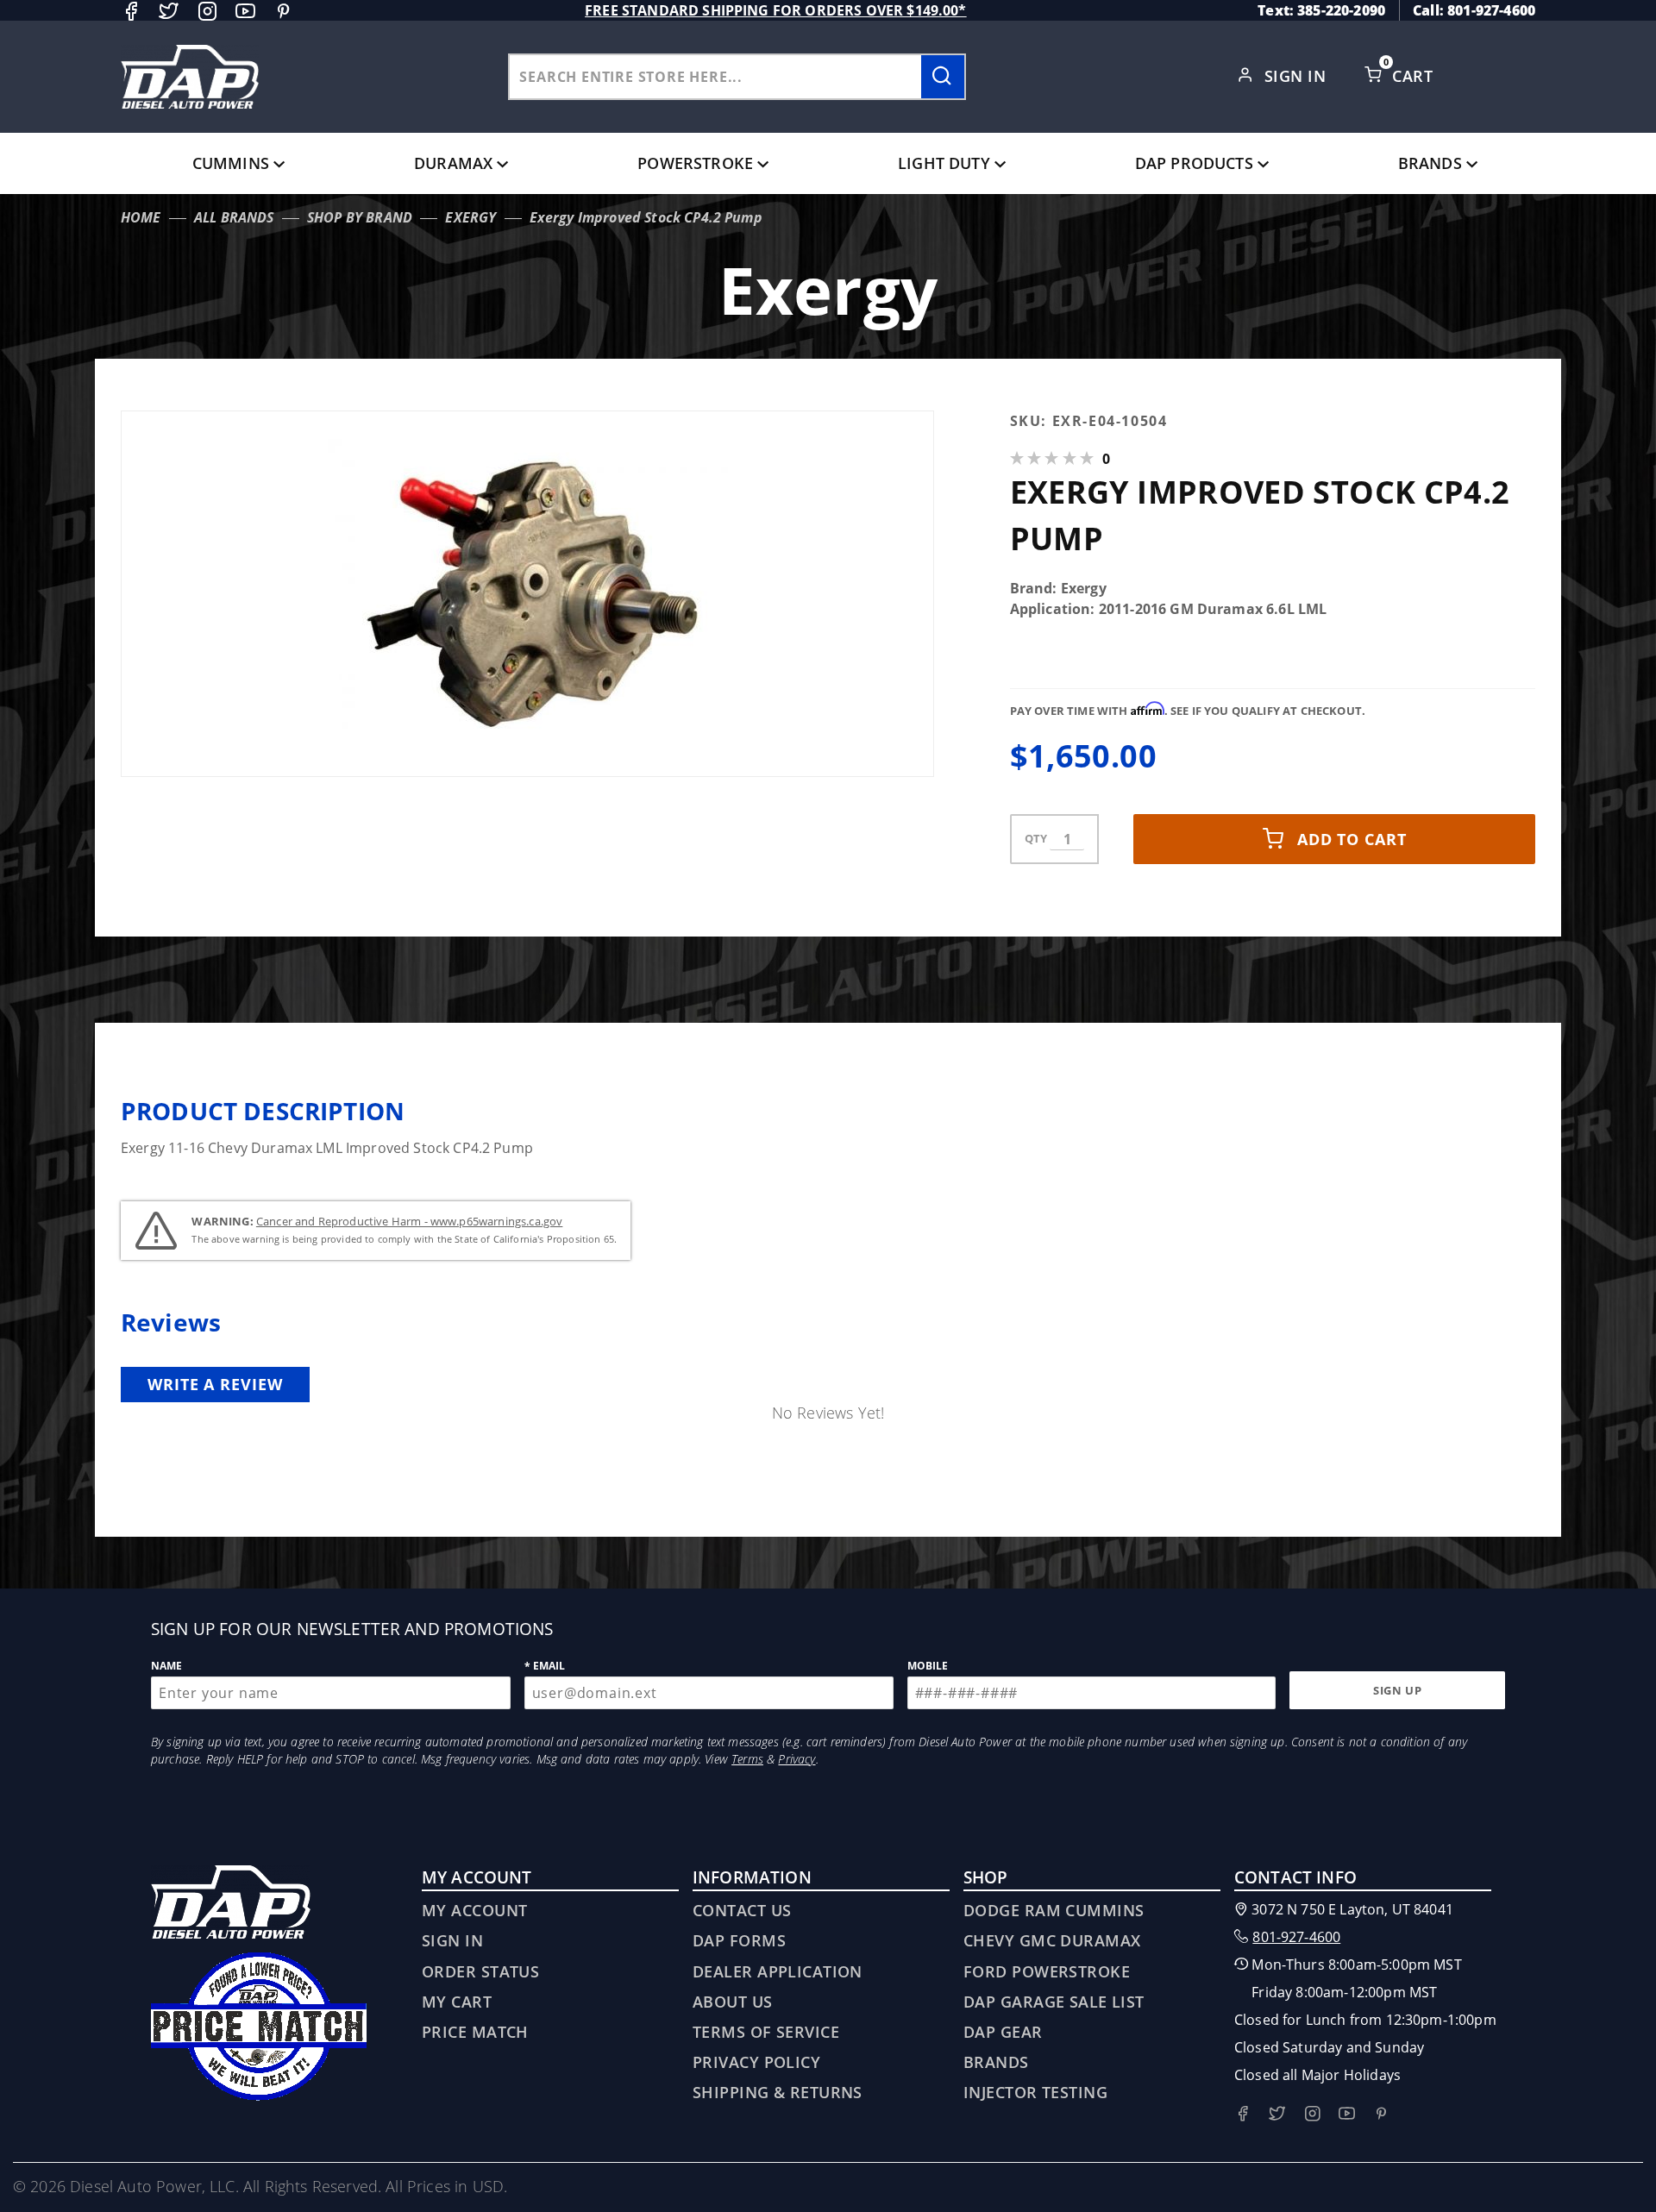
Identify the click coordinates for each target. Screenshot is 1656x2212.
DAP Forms (739, 1940)
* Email (545, 1666)
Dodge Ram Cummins (1054, 1910)
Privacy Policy (756, 2062)
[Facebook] (131, 11)
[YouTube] (245, 11)
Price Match (475, 2032)
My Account (474, 1910)
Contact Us (742, 1910)
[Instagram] (207, 11)
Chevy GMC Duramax (1052, 1940)
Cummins (231, 163)
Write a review (215, 1384)
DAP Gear (1003, 2032)
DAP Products (1194, 163)
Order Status (480, 1971)
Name (167, 1666)
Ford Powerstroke (1047, 1971)
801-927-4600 (1296, 1937)
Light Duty (944, 163)
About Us (733, 2002)
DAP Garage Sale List (1054, 2002)
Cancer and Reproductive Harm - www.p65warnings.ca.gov (409, 1221)
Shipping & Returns (778, 2092)
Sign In (1298, 76)
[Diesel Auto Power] (190, 77)
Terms (747, 1759)
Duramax (453, 163)
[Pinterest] (283, 11)
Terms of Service (766, 2032)
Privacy (797, 1759)
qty (1036, 838)
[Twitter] (169, 11)
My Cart (457, 2002)
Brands (1430, 163)
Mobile (928, 1666)
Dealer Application (778, 1971)
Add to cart (1352, 839)
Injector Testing (1035, 2092)
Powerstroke (695, 163)
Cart (1414, 76)
